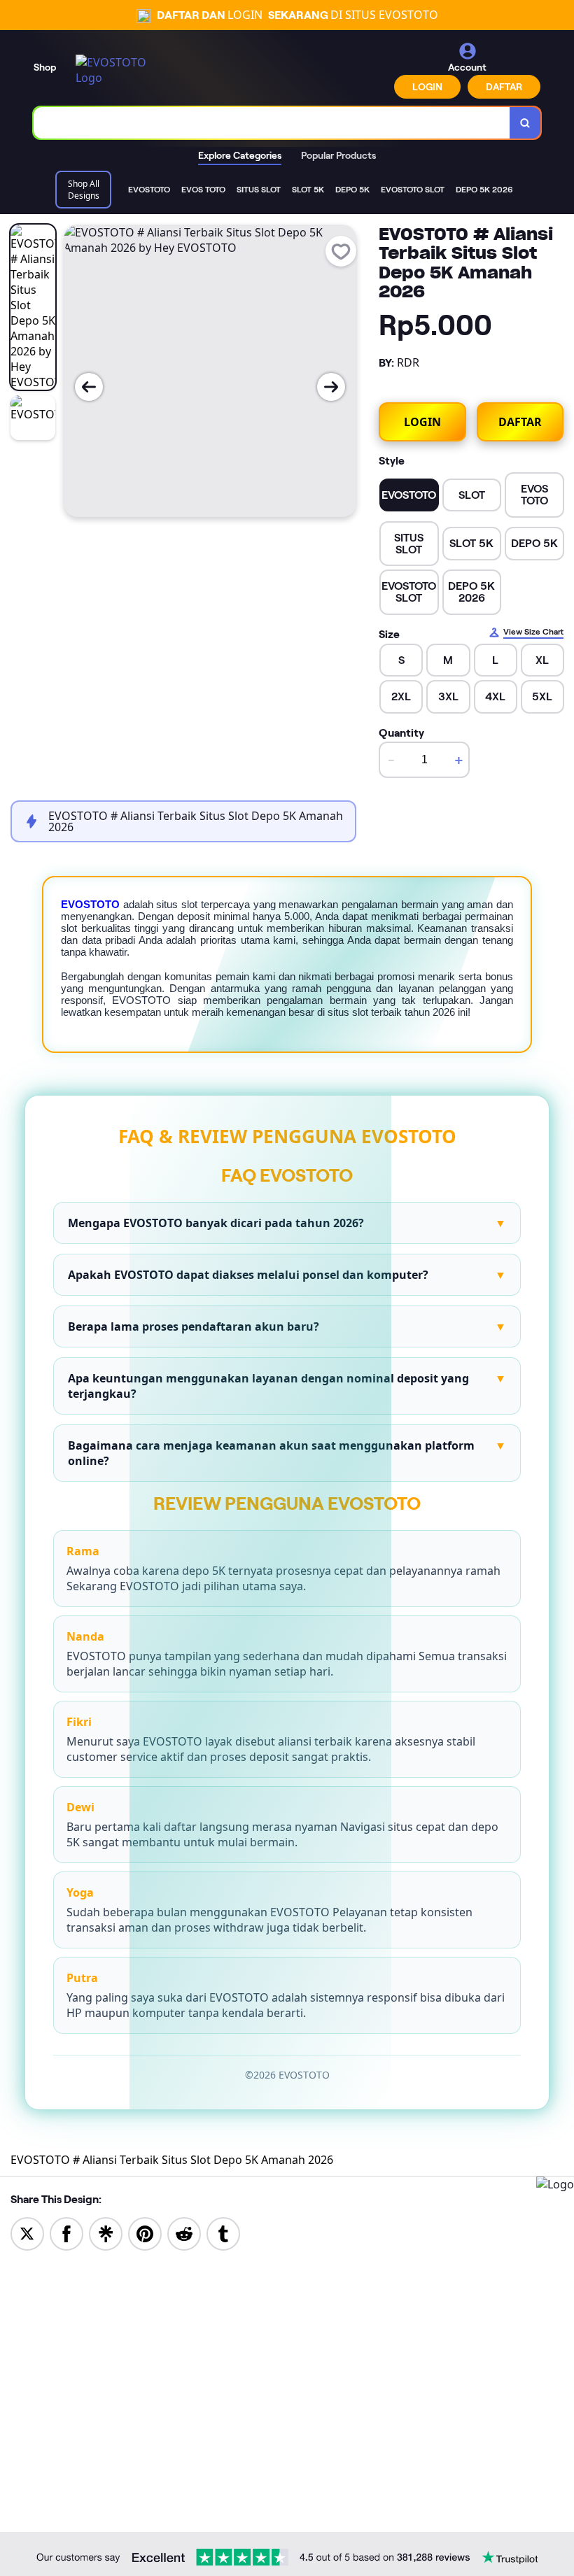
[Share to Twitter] (27, 2232)
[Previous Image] (89, 387)
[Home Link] (114, 70)
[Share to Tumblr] (223, 2232)
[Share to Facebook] (66, 2232)
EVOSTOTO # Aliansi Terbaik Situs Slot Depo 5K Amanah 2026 (172, 2160)
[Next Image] (331, 387)
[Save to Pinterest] (145, 2232)
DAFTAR (504, 87)
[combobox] (272, 123)
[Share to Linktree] (106, 2232)
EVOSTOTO (90, 904)
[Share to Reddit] (184, 2232)
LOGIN (427, 87)
